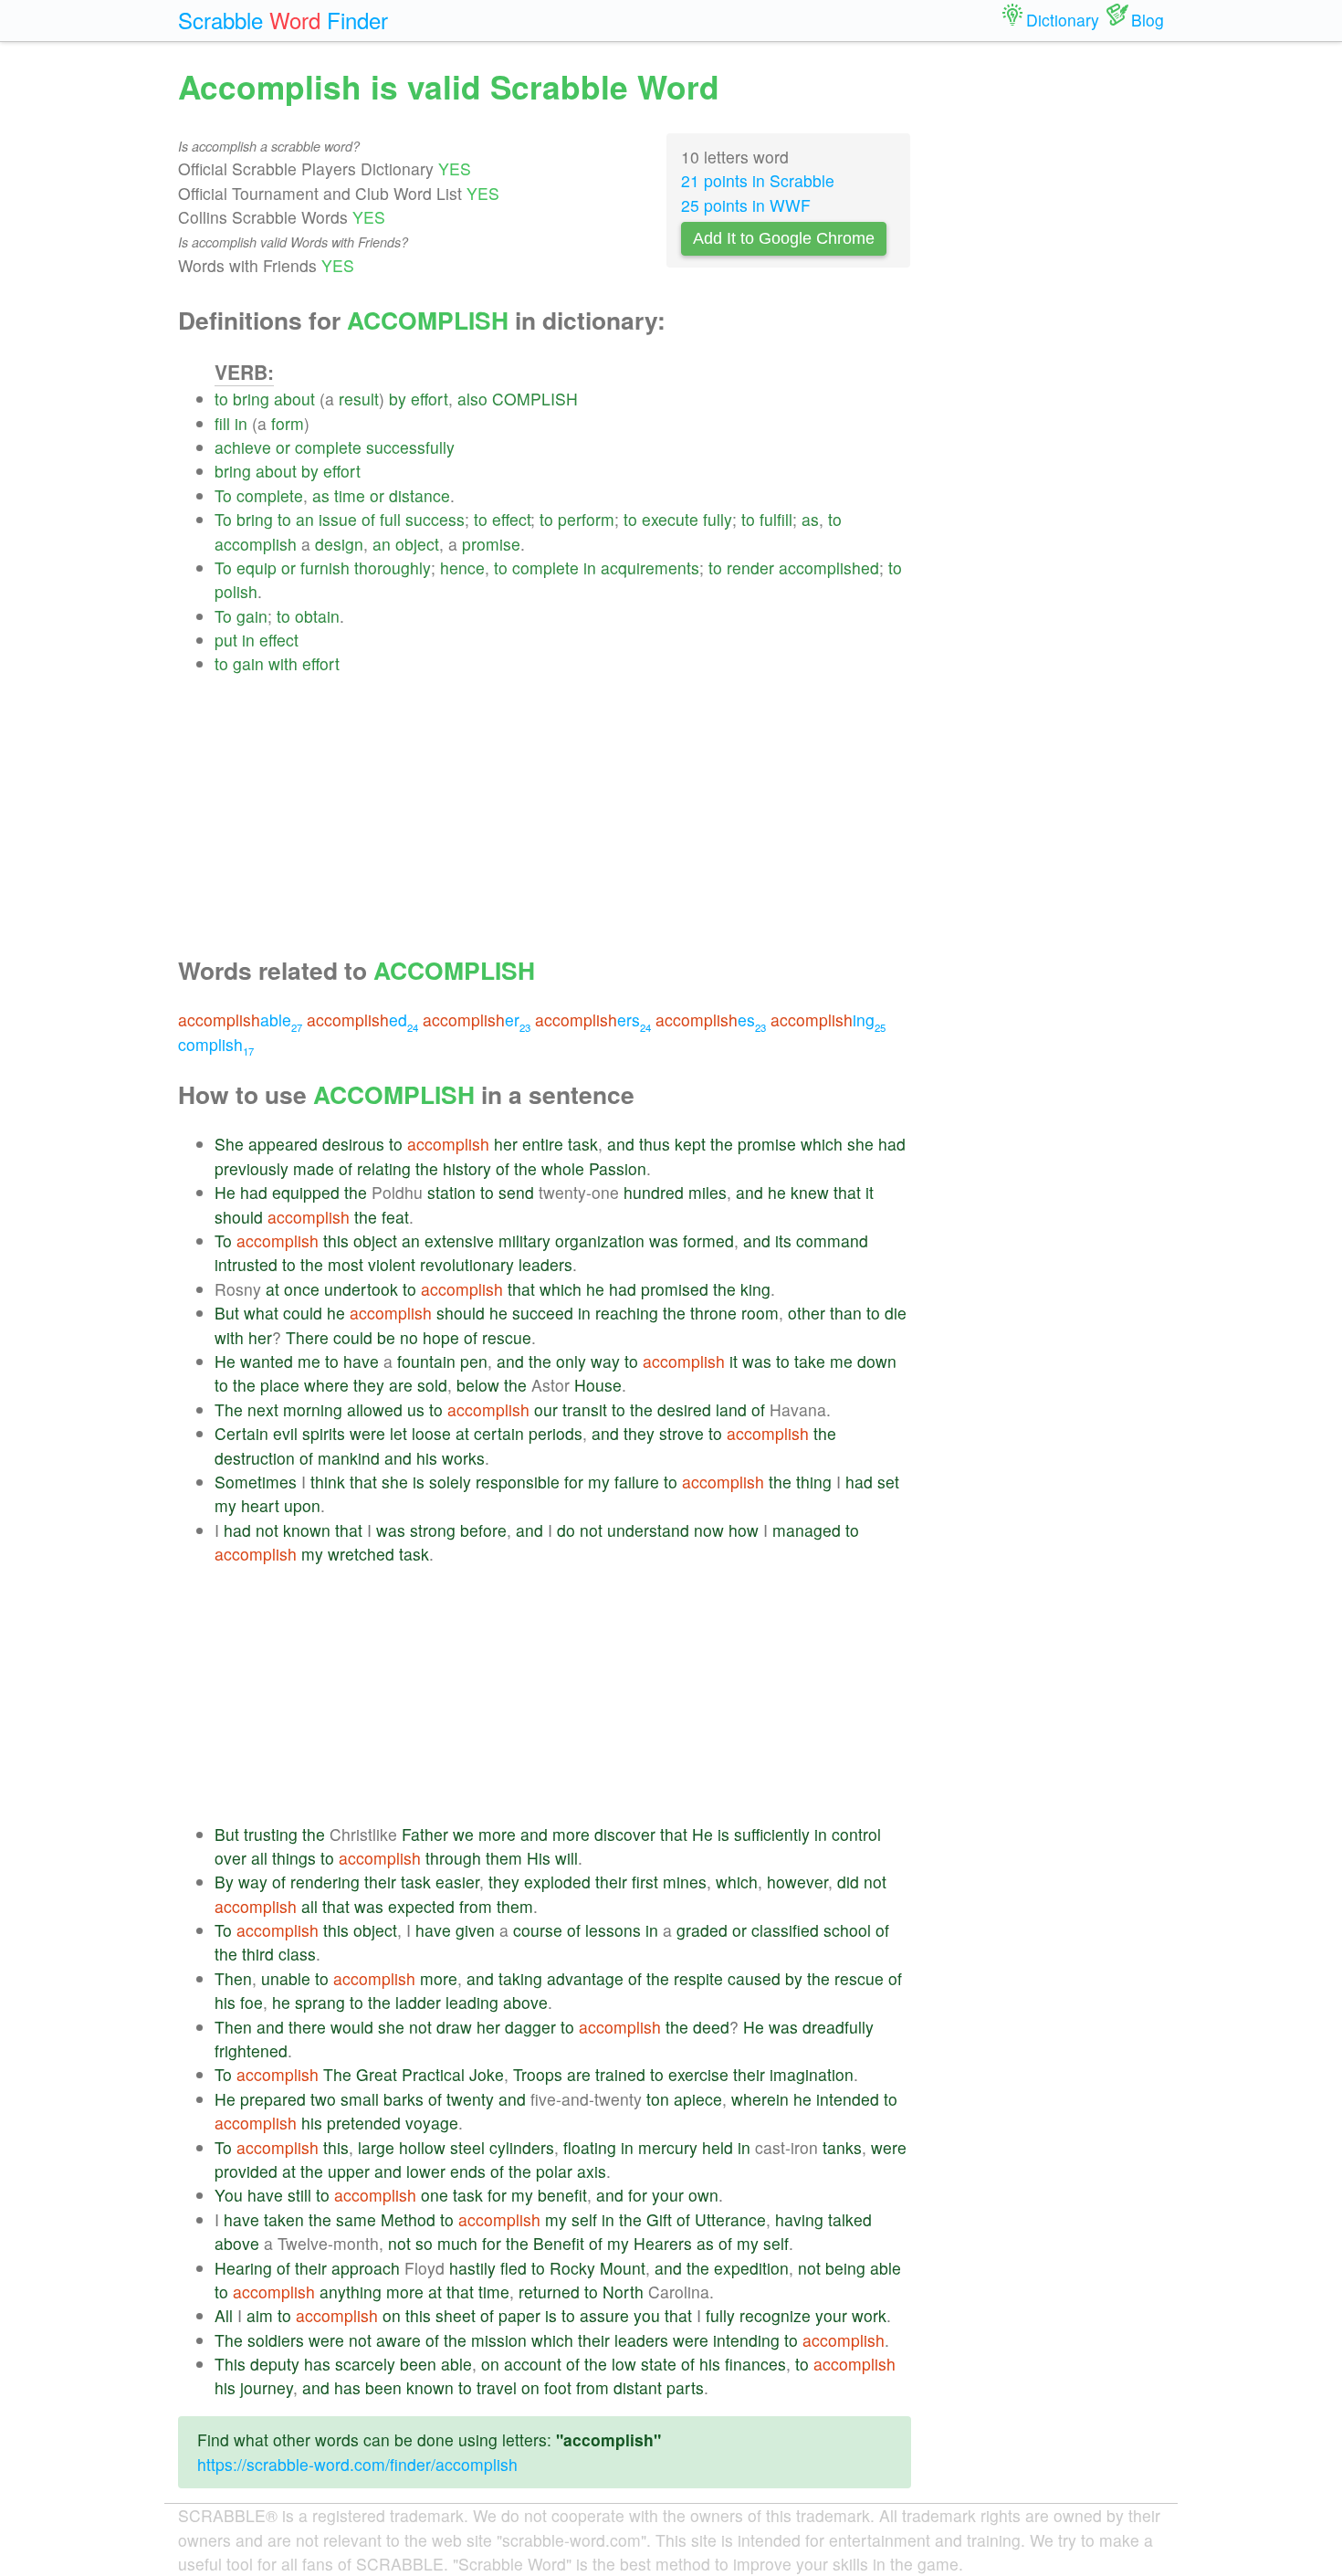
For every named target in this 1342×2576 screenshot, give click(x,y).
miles (708, 1192)
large (376, 2147)
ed (362, 1020)
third (258, 1954)
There (307, 1337)
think (328, 1482)
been (418, 2364)
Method (408, 2219)
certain (499, 1433)
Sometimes (256, 1482)
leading (472, 2002)
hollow (422, 2147)
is (419, 1482)
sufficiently (772, 1834)
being (845, 2268)
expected (421, 1906)
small (360, 2099)
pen (474, 1361)
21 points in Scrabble (758, 180)
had (892, 1144)
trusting (271, 1834)
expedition (751, 2268)
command (832, 1241)
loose (431, 1433)
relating (384, 1168)
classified (785, 1930)
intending (746, 2340)
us (416, 1409)
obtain (317, 616)
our (546, 1409)
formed (708, 1241)
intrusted (246, 1264)
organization (600, 1241)
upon (302, 1505)
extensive (459, 1241)
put (226, 640)
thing (814, 1482)
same (356, 2219)
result (359, 399)
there (307, 2027)
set (888, 1482)
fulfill (776, 519)
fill (222, 423)
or (283, 447)
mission (499, 2340)
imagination (812, 2074)
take (810, 1361)
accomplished (829, 568)
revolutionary (467, 1264)
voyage (432, 2123)
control (856, 1834)
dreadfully (838, 2027)
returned (549, 2292)
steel (467, 2147)
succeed (543, 1313)
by (398, 399)
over (231, 1858)
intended (848, 2099)
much (457, 2243)
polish (236, 591)
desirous (353, 1144)
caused (754, 1978)
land (731, 1409)
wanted (267, 1361)
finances (755, 2364)
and (621, 1144)
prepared (273, 2099)
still (299, 2195)
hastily (472, 2268)
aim (260, 2315)
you (647, 2315)
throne (713, 1313)
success (435, 519)
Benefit (559, 2243)
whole (563, 1168)
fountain (426, 1361)
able (240, 1020)
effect (511, 519)
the (722, 1144)
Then (233, 1978)
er (477, 1020)
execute (670, 519)
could (303, 1313)
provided (246, 2171)
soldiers (276, 2340)
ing (828, 1020)
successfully (410, 447)
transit (585, 1409)
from (476, 1906)
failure (637, 1482)
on (392, 2315)
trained (620, 2074)
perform (586, 519)
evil (285, 1433)
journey (267, 2387)
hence (462, 568)
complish (216, 1044)
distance (419, 495)
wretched (361, 1554)
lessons (613, 1930)
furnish (325, 568)
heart (260, 1505)
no (409, 1337)
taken (284, 2219)
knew (810, 1192)
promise (491, 544)
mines (685, 1882)
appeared (283, 1144)
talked (850, 2219)
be (386, 1337)
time (350, 495)
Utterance (730, 2219)
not (267, 1530)
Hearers (663, 2243)
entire (543, 1144)
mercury (668, 2147)
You (229, 2195)
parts (685, 2387)
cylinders (522, 2147)
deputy (275, 2364)
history (467, 1168)
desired (684, 1409)
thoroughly (393, 568)
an (305, 519)
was (664, 1241)
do (566, 1530)
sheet (456, 2315)
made (314, 1168)
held (718, 2147)
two (323, 2099)
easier (457, 1882)
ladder (418, 2002)
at (273, 1289)
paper (519, 2315)
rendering (325, 1882)
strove (681, 1433)
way (605, 1361)
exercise (698, 2074)
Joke (487, 2074)
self (584, 2219)
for (574, 1482)
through (453, 1858)
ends (468, 2171)
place (280, 1385)
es (711, 1020)
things (294, 1858)
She (229, 1144)
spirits (324, 1433)
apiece (698, 2099)
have (361, 1361)
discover (625, 1834)
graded (702, 1930)
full (390, 519)
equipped (306, 1192)
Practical (433, 2074)
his (427, 1458)
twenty (470, 2099)
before (483, 1530)
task (583, 1144)
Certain (241, 1433)
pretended (364, 2123)
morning (313, 1409)
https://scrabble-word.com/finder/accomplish (357, 2464)
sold (432, 1385)
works (463, 1458)
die (896, 1313)
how (744, 1530)
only (571, 1361)
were (367, 1433)
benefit (562, 2195)
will (566, 1858)
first (645, 1882)
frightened (251, 2050)
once (302, 1289)
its (783, 1241)
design (339, 544)
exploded (557, 1882)
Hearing (243, 2268)
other (807, 1313)
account (533, 2364)
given (475, 1930)
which (822, 1144)
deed (711, 2027)
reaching (627, 1313)
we (463, 1834)
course (538, 1930)
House (598, 1385)
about (294, 399)
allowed (375, 1409)
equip (257, 568)
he (777, 1192)
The (229, 1409)
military (524, 1241)
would (352, 2027)
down (877, 1361)
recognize (775, 2315)
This (230, 2364)
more (497, 1834)
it (870, 1192)
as (321, 495)
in (241, 423)
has (317, 2364)
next (263, 1409)
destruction (255, 1458)
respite (698, 1978)
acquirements (650, 568)
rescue (507, 1337)
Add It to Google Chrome (784, 238)
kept (690, 1144)
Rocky (572, 2268)
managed (807, 1530)
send (516, 1192)
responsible (518, 1482)
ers (593, 1020)
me (309, 1361)
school (847, 1930)
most (346, 1264)
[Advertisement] (563, 804)
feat (395, 1217)
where (326, 1385)
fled (514, 2268)
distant (638, 2387)
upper (349, 2171)
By (224, 1882)
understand (648, 1530)
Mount (623, 2268)
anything (351, 2292)
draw (454, 2027)
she (860, 1144)
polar (554, 2171)
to (221, 399)
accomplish (256, 544)
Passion (618, 1168)
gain (252, 616)
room (760, 1313)
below (478, 1385)
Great (377, 2074)
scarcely (365, 2364)
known (307, 1530)
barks (404, 2099)
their (380, 1882)
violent (392, 1264)
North (623, 2292)
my (599, 1482)
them (504, 1858)
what (261, 1313)
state (659, 2364)
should (239, 1217)
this (336, 1241)
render (750, 568)
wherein (760, 2099)
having (799, 2219)
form (288, 423)
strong (433, 1530)
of (368, 519)
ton (658, 2099)
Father (425, 1834)
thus (655, 1144)
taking (520, 1978)
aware (398, 2340)
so (424, 2243)
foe (252, 2002)
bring (251, 399)
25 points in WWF (746, 205)
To (223, 495)
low (624, 2364)
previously (252, 1168)
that (847, 1192)
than (846, 1313)
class (297, 1954)
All (224, 2315)
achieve (243, 447)
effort (430, 399)
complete (328, 447)
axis (592, 2171)
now (709, 1530)
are (401, 1385)
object (417, 544)
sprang (320, 2002)
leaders (545, 1264)
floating (590, 2147)
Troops (538, 2074)
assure (604, 2315)
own (703, 2195)
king (755, 1289)
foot (558, 2387)
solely (450, 1482)
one (435, 2195)
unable (286, 1978)
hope (441, 1337)
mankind (349, 1458)
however (797, 1882)
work (869, 2315)
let (398, 1433)
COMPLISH (535, 399)
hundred (654, 1192)
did (848, 1882)
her (506, 1144)
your (668, 2195)
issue (338, 519)
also (472, 399)
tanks (842, 2147)
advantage (585, 1978)
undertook (361, 1289)
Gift (659, 2219)
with (283, 663)
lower (426, 2171)
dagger (530, 2027)
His (539, 1858)
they (369, 1385)
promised (675, 1289)
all (259, 1858)
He (225, 1192)
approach (366, 2268)
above (525, 2002)
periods (556, 1433)
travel (497, 2387)
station (451, 1192)
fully (718, 519)
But (227, 1313)
